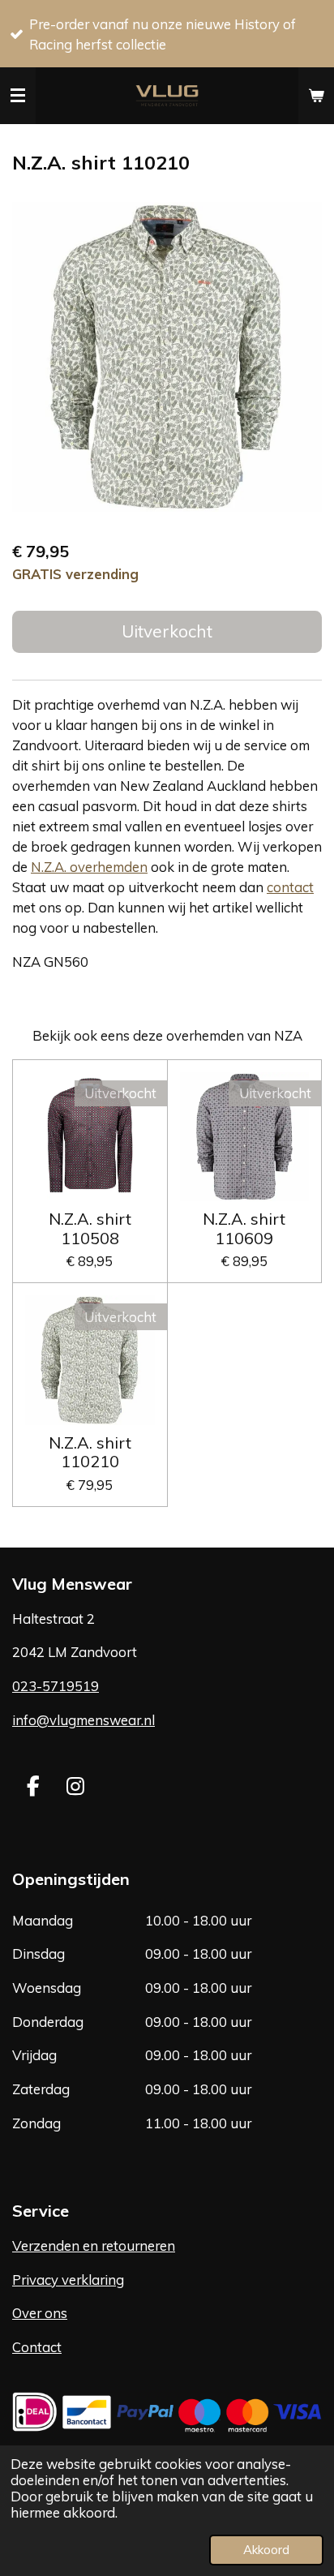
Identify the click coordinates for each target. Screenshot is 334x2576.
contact (290, 887)
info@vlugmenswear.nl (83, 1720)
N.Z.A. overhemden (89, 867)
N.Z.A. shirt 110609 (244, 1228)
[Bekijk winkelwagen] (316, 96)
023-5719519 (56, 1686)
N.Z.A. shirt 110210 (90, 1452)
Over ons (40, 2313)
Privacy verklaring (68, 2280)
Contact (37, 2347)
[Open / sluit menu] (18, 96)
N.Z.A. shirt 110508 (90, 1228)
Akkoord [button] (266, 2550)
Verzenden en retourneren (94, 2245)
